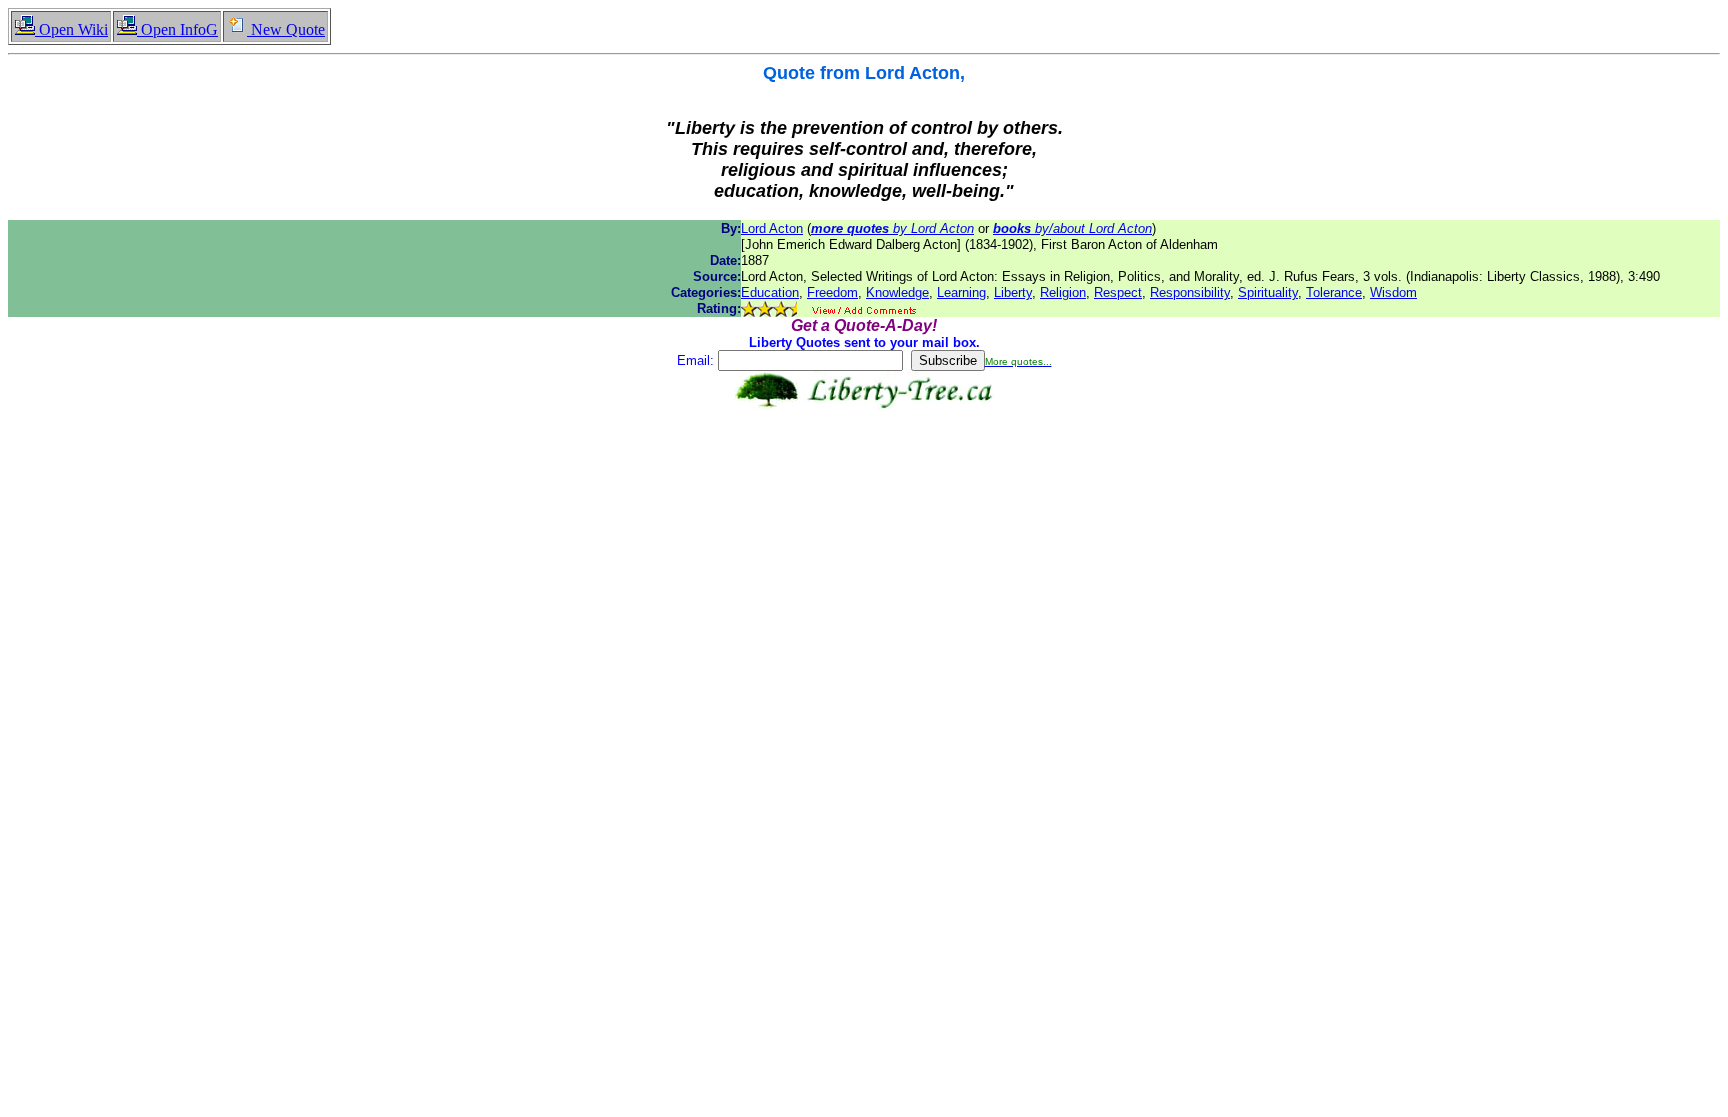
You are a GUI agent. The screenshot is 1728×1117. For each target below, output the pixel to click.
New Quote (286, 29)
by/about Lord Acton (1072, 228)
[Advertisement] (864, 472)
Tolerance (1334, 292)
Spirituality (1268, 292)
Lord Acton (772, 228)
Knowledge (897, 292)
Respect (1118, 292)
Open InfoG (177, 29)
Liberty (1013, 292)
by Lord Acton (892, 228)
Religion (1063, 292)
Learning (961, 292)
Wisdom (1393, 292)
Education (770, 292)
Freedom (832, 292)
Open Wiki (71, 29)
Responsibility (1190, 292)
